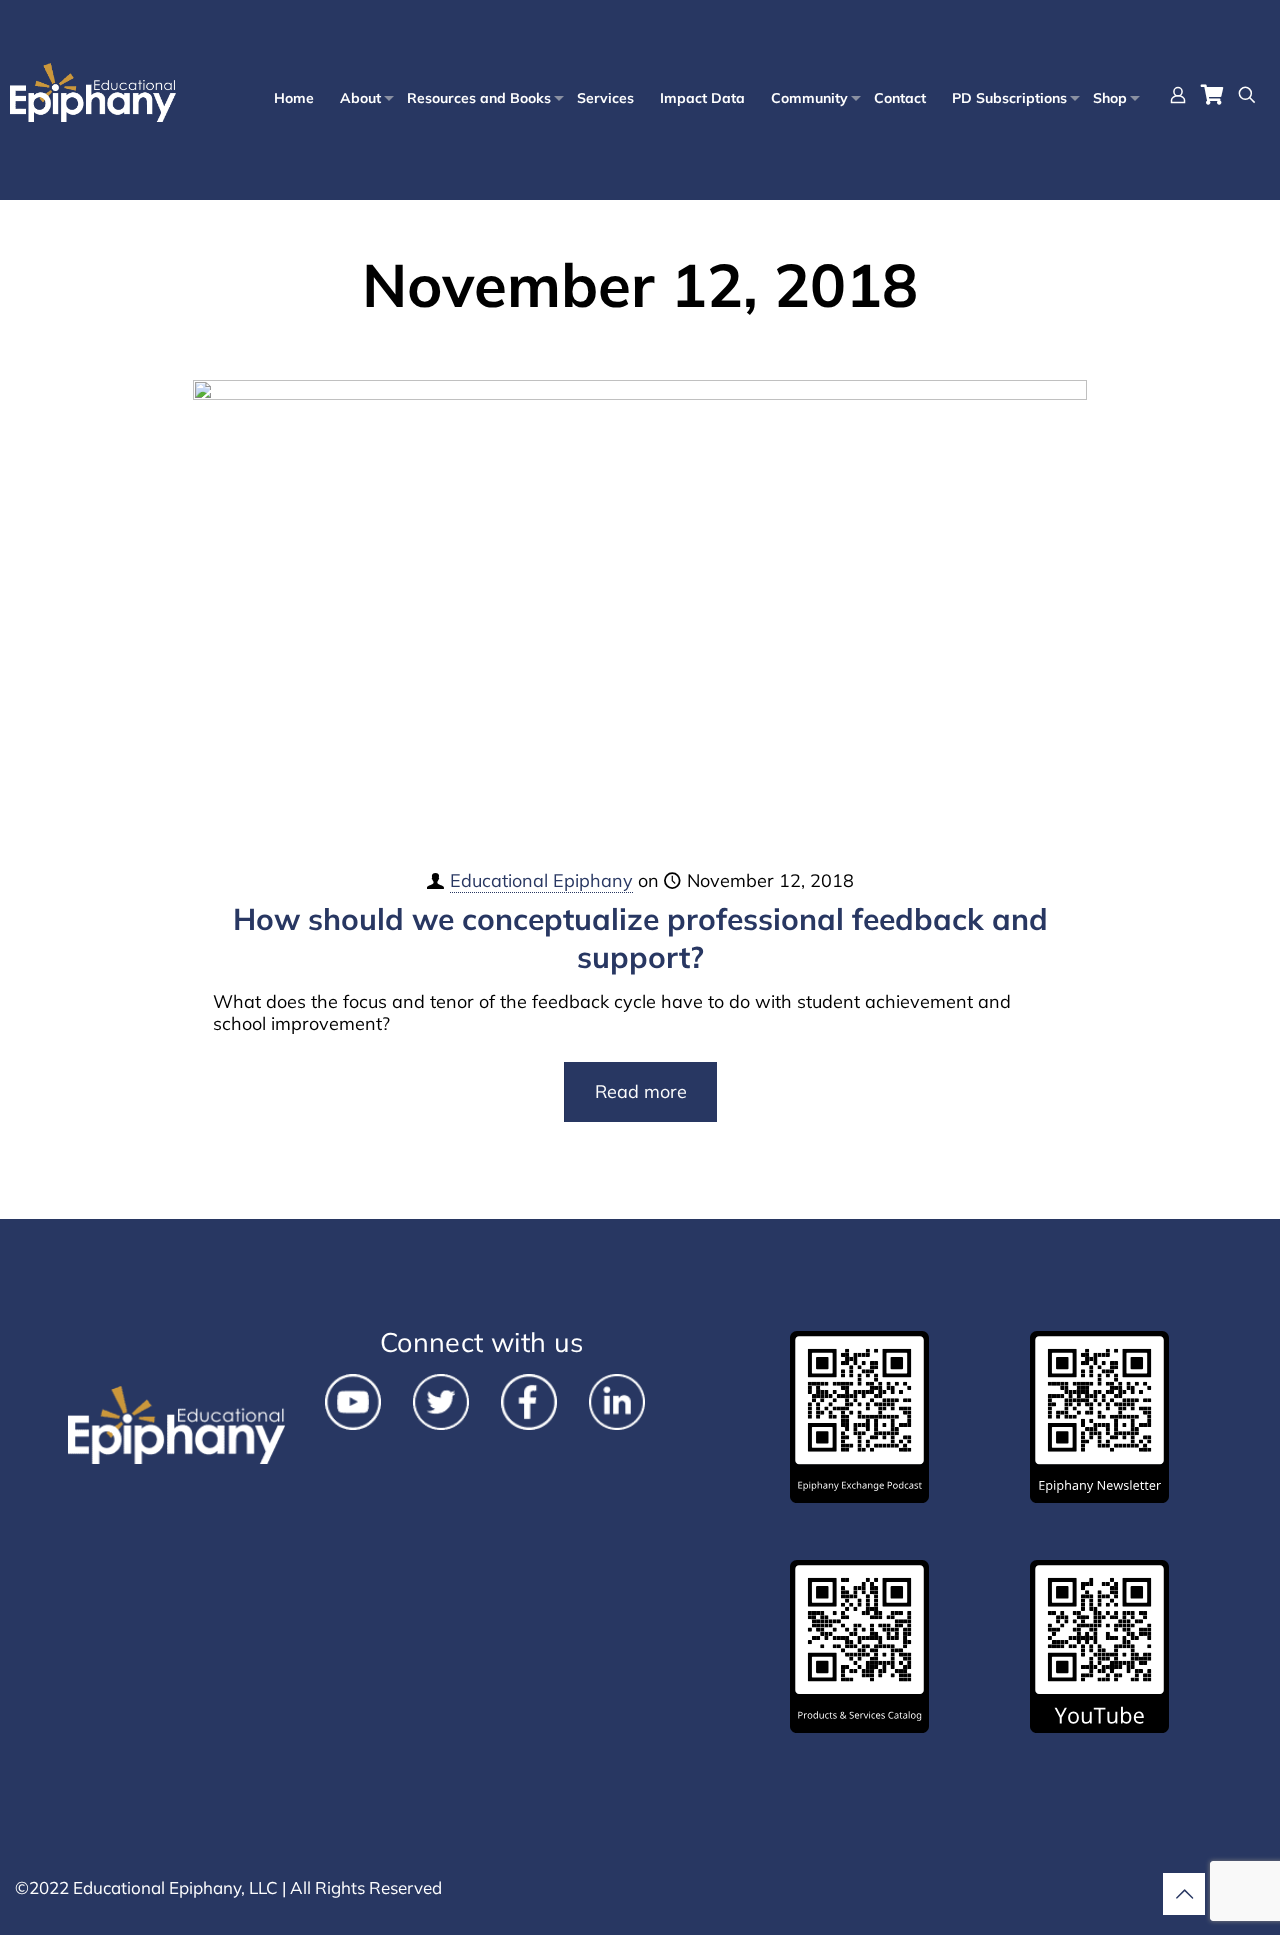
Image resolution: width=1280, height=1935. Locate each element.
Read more (641, 1091)
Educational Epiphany (541, 880)
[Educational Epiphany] (93, 93)
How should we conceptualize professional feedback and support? (640, 938)
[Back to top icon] (1184, 1894)
